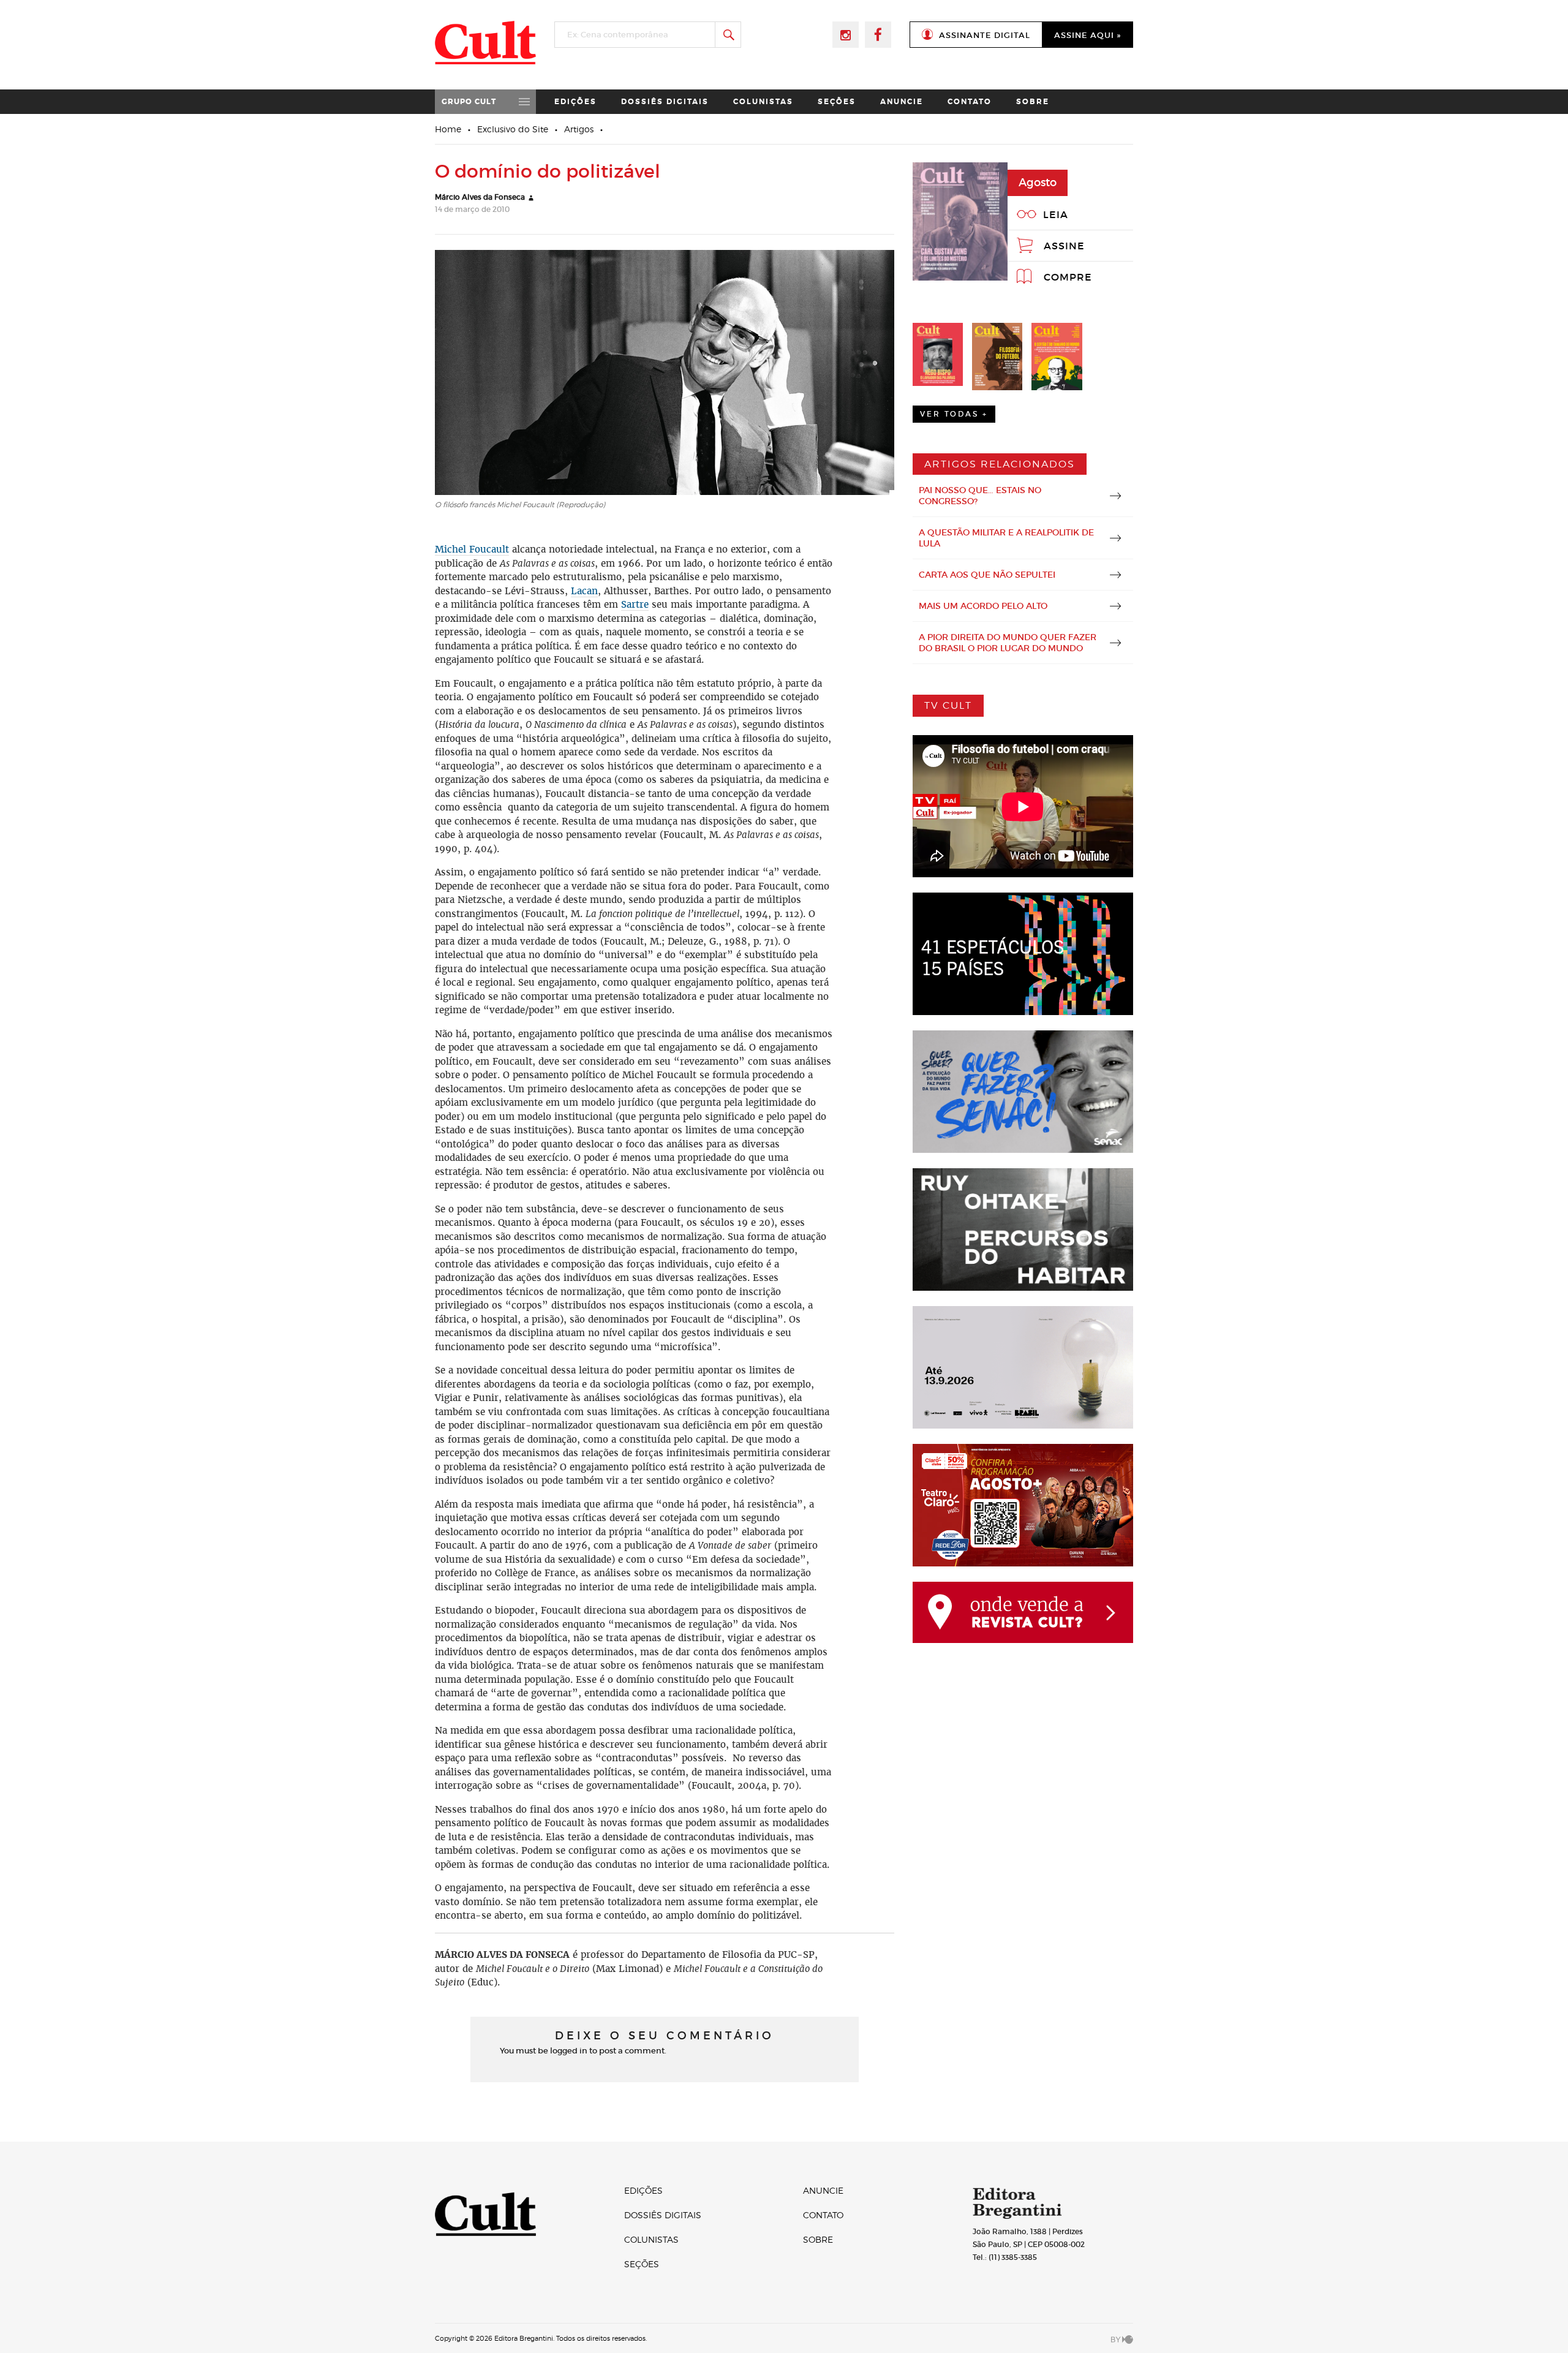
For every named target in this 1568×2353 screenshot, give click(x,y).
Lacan (584, 591)
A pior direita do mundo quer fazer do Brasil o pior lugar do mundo (1008, 643)
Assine (1064, 246)
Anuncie (902, 102)
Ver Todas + (954, 414)
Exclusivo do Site (513, 129)
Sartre (635, 604)
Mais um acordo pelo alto (983, 606)
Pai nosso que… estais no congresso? (980, 496)
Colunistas (763, 102)
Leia (1056, 214)
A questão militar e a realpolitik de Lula (1006, 538)
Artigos (579, 129)
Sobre (1033, 102)
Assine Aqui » (1087, 35)
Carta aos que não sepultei (987, 575)
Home (448, 129)
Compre (1068, 277)
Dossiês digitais (665, 102)
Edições (575, 102)
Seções (837, 102)
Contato (970, 102)
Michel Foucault (472, 549)
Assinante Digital (985, 35)
